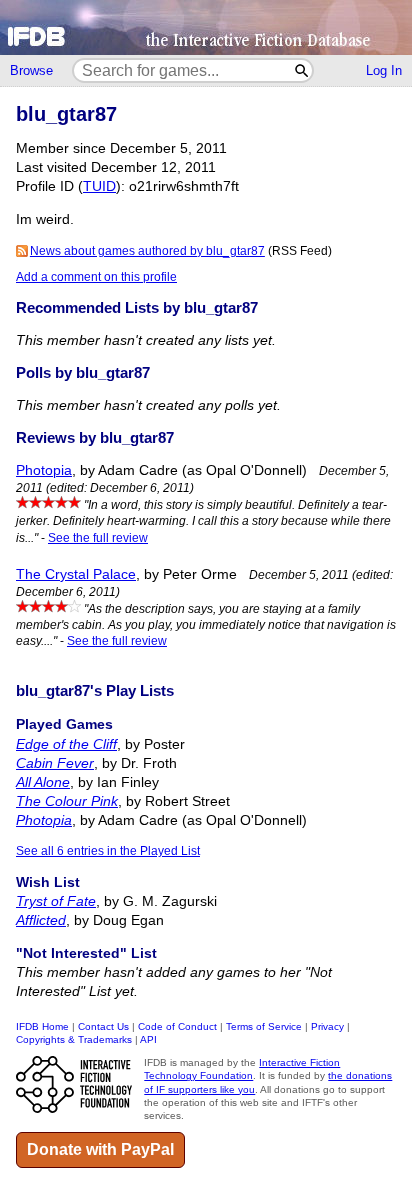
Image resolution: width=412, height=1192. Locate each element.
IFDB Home (42, 1026)
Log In (384, 70)
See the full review (98, 538)
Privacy (327, 1026)
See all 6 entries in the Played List (108, 851)
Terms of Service (264, 1026)
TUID (99, 186)
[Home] (206, 27)
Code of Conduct (177, 1026)
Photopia (44, 470)
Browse (31, 70)
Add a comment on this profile (96, 277)
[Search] (302, 70)
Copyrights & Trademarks (74, 1039)
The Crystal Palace (76, 574)
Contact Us (103, 1026)
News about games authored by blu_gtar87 (147, 251)
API (148, 1039)
